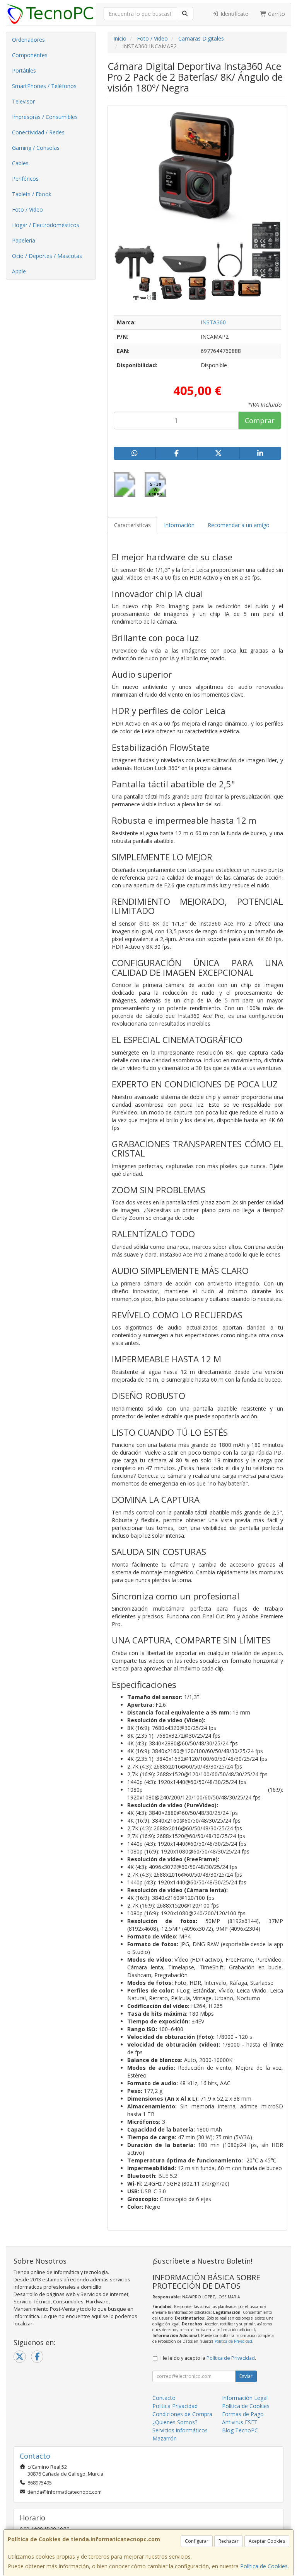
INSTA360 (213, 322)
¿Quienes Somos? (175, 2422)
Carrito (276, 14)
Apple (19, 271)
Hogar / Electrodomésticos (46, 225)
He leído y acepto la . (208, 2358)
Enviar (246, 2376)
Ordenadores (28, 40)
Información (179, 525)
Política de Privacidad (233, 2341)
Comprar (260, 421)
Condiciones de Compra (182, 2414)
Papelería (24, 240)
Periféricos (25, 179)
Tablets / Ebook (32, 194)
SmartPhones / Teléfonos (44, 86)
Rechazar (229, 2541)
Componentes (30, 55)
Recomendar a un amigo (239, 525)
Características (132, 525)
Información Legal (245, 2398)
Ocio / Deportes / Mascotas (47, 256)
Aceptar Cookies (267, 2541)
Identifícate (234, 14)
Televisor (23, 101)
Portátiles (24, 70)
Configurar (197, 2541)
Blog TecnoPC (240, 2430)
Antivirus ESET (240, 2422)
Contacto (164, 2398)
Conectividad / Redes (38, 132)
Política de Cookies (264, 2566)
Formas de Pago (243, 2414)
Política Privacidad (175, 2406)
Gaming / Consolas (36, 148)
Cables (20, 163)
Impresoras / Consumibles (45, 117)
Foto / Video (27, 209)
